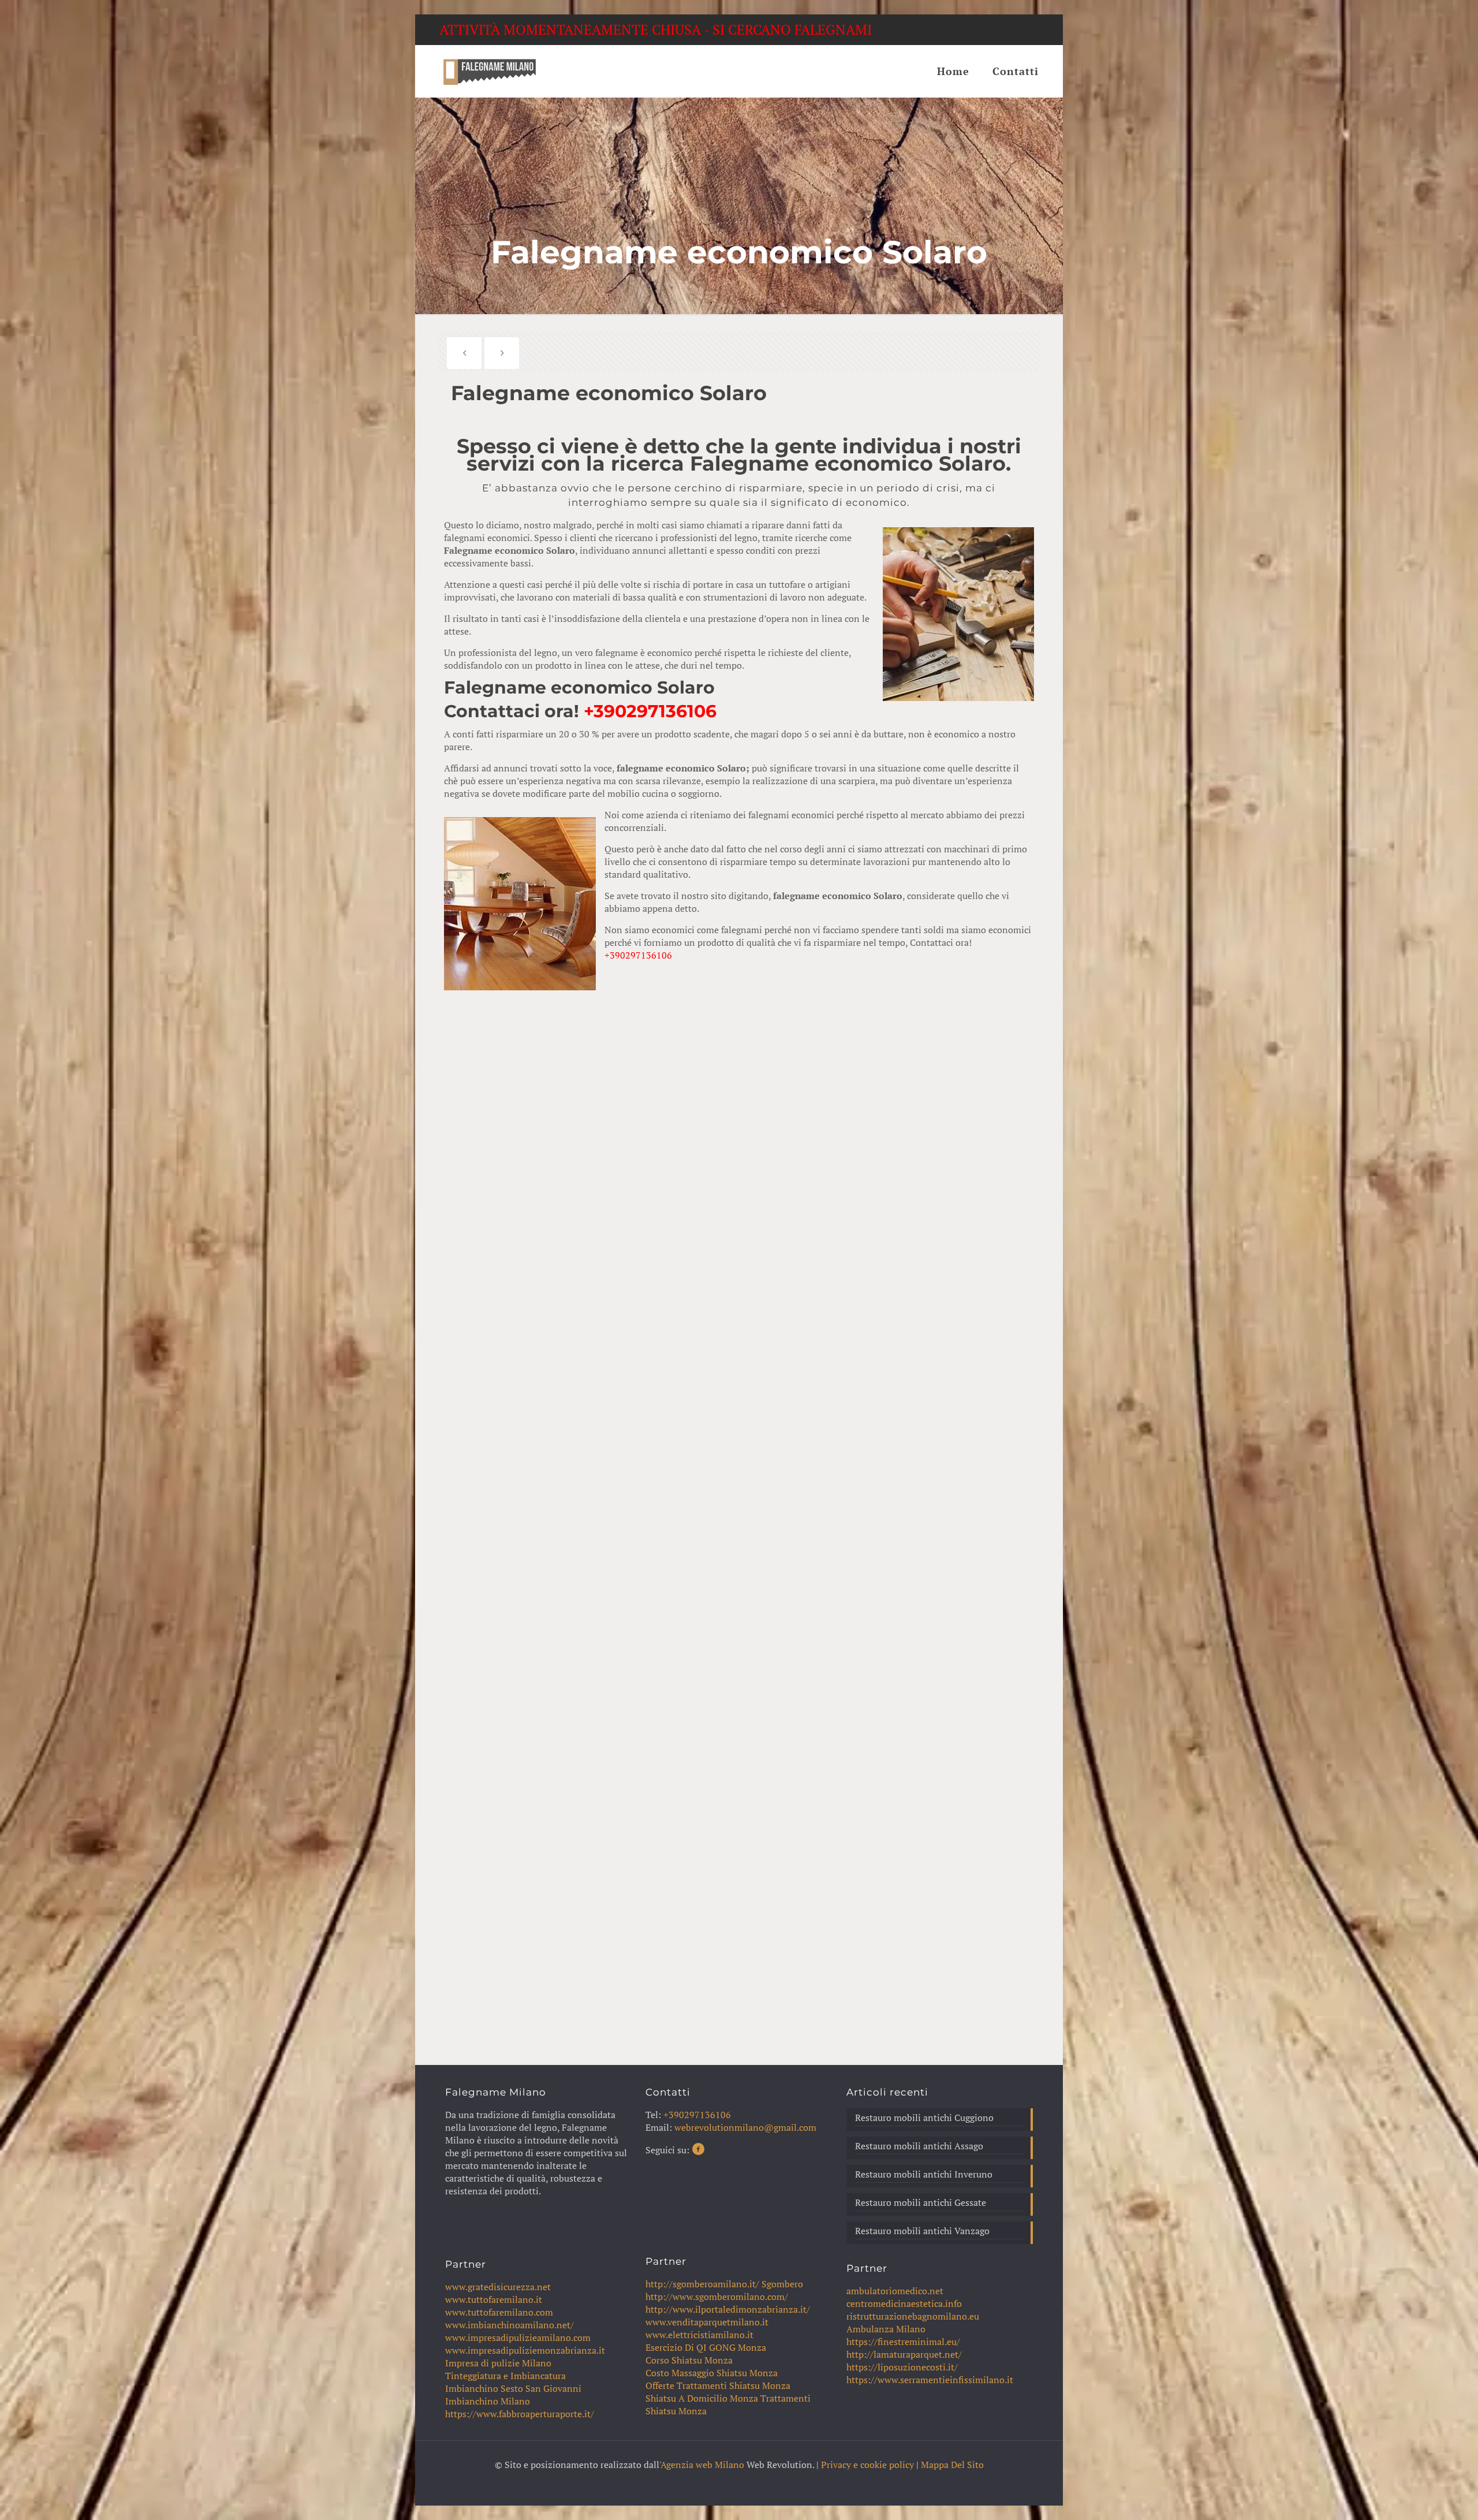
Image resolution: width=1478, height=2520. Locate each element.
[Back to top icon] (1423, 2496)
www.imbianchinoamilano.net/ (510, 2325)
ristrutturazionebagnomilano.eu (913, 2316)
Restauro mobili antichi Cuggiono (924, 2118)
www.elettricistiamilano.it (699, 2335)
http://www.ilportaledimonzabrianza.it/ (728, 2309)
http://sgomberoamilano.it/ (702, 2284)
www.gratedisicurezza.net (498, 2287)
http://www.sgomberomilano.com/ (717, 2297)
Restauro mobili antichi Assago (919, 2146)
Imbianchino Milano (488, 2401)
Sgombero (782, 2284)
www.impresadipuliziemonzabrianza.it (525, 2350)
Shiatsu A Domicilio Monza (702, 2398)
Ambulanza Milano (886, 2329)
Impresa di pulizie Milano (498, 2363)
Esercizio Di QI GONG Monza (706, 2347)
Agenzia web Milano (702, 2465)
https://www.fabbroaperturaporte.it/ (520, 2414)
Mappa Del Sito (952, 2465)
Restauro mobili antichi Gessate (921, 2202)
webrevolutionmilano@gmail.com (745, 2127)
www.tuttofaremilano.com (499, 2312)
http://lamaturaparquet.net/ (904, 2354)
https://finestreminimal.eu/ (903, 2342)
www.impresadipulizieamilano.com (518, 2338)
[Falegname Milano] (489, 71)
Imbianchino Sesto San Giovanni (513, 2388)
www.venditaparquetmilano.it (707, 2322)
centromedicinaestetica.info (904, 2303)
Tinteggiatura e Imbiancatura (505, 2376)
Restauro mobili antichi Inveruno (924, 2174)
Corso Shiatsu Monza (689, 2360)
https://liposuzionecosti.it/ (902, 2367)
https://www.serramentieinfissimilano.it (930, 2380)
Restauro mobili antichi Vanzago (922, 2231)
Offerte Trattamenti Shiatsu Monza (718, 2385)
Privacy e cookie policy (867, 2465)
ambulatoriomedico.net (895, 2291)
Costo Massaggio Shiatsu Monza (712, 2373)
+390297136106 (650, 711)
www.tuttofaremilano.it (494, 2299)
